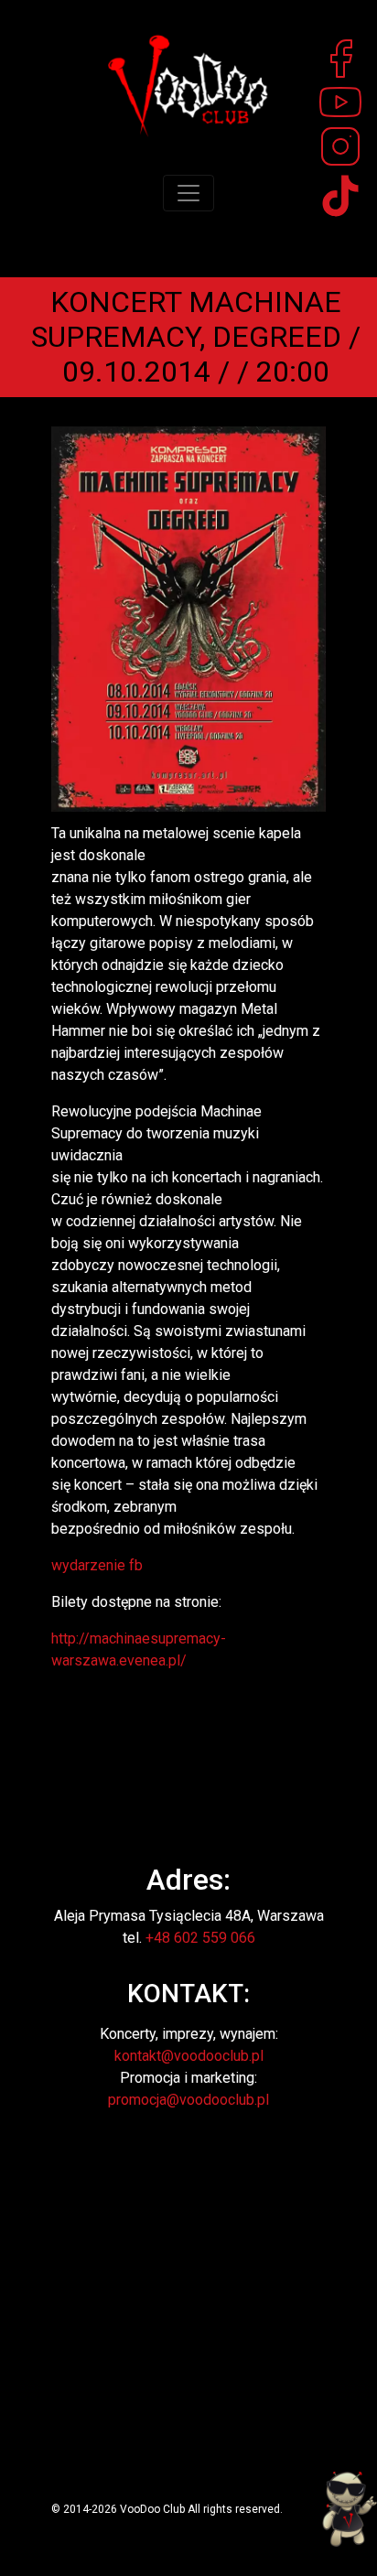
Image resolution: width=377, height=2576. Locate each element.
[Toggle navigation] (188, 193)
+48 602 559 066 (200, 1938)
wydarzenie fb (97, 1565)
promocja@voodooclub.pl (188, 2100)
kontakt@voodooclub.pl (189, 2056)
